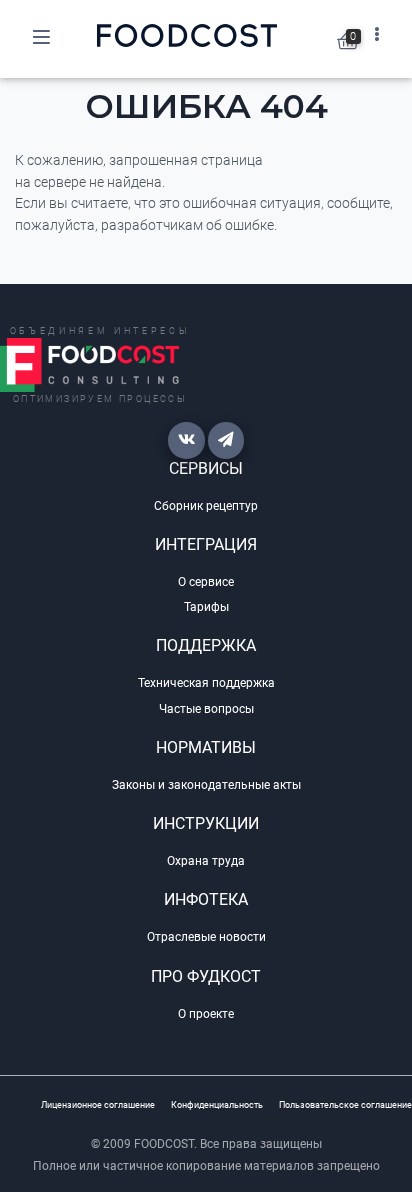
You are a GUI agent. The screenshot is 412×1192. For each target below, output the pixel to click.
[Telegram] (226, 440)
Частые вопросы (206, 709)
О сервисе (206, 582)
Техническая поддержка (206, 683)
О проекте (206, 1014)
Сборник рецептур (206, 506)
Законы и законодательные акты (206, 785)
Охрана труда (206, 861)
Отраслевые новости (206, 937)
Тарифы (206, 607)
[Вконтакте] (186, 440)
